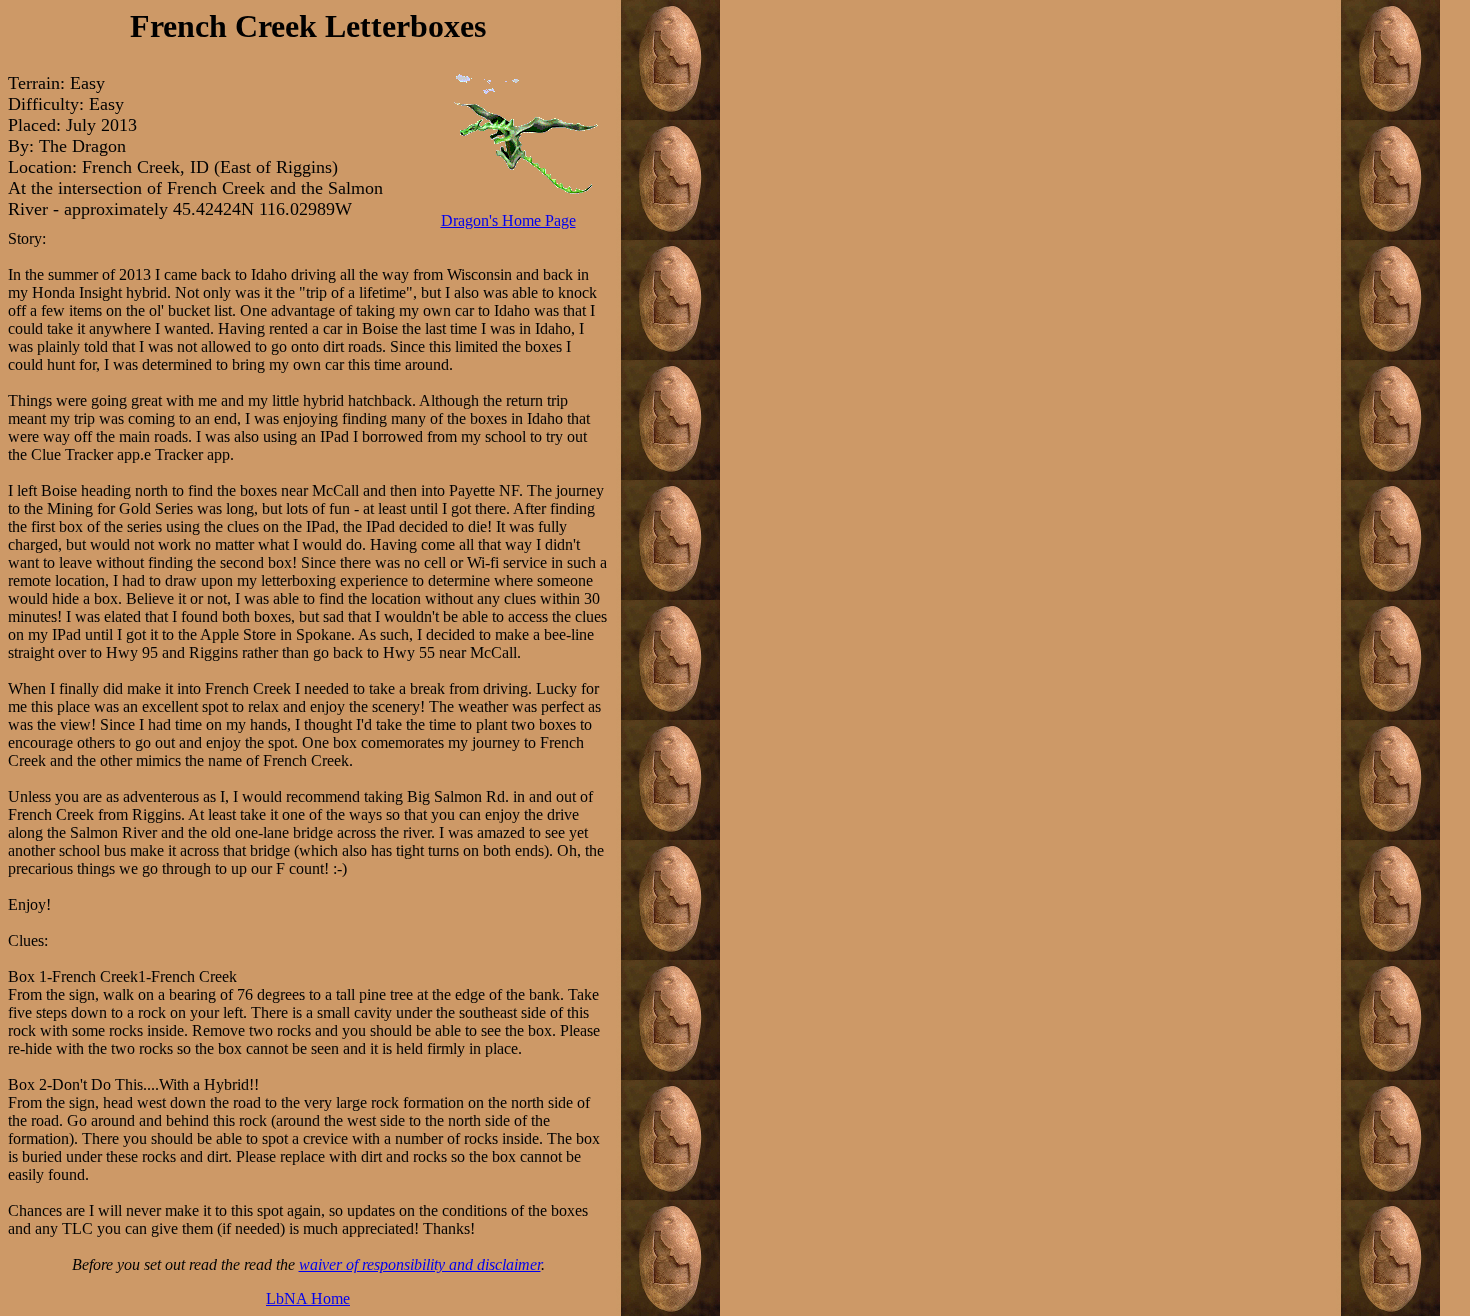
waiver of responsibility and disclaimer (420, 1264)
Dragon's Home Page (508, 220)
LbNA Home (308, 1298)
